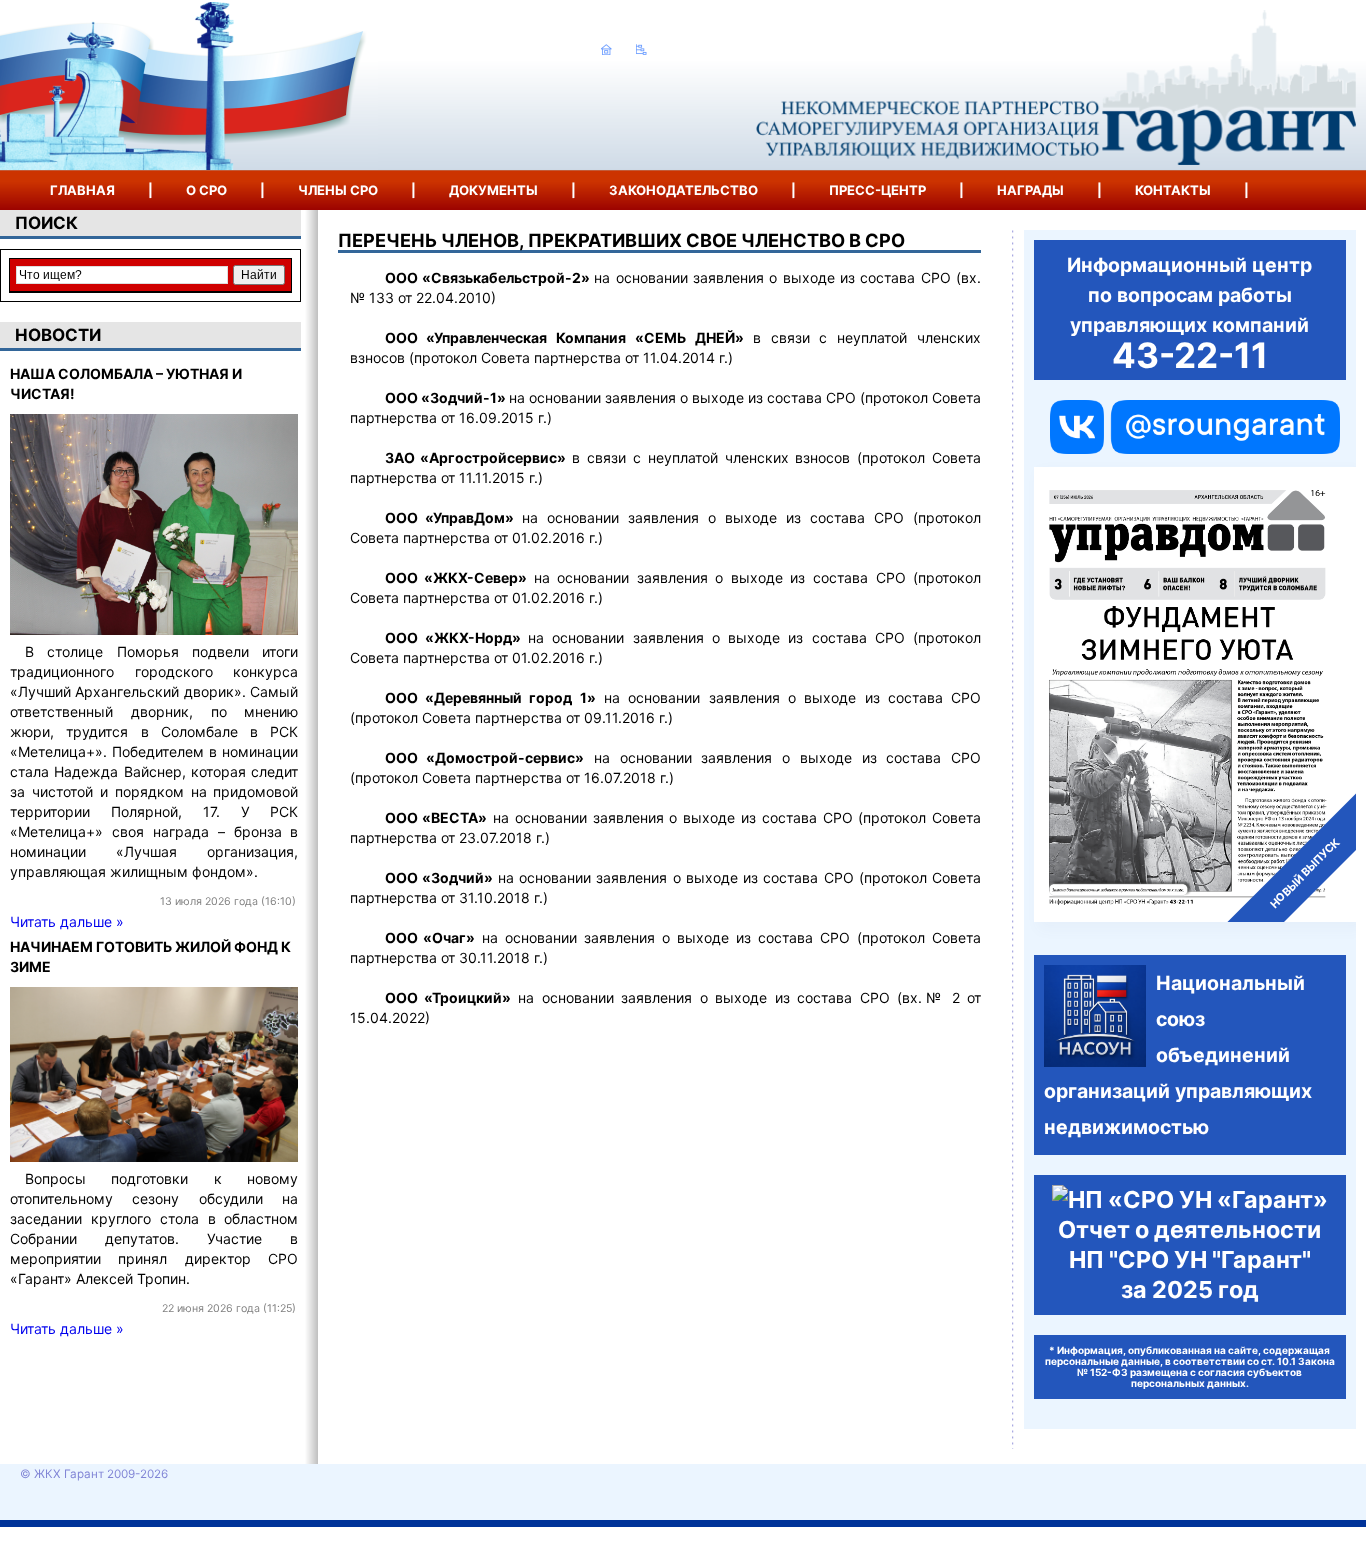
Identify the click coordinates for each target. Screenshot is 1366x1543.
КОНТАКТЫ (1173, 190)
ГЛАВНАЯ (82, 190)
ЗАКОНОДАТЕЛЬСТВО (683, 190)
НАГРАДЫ (1030, 190)
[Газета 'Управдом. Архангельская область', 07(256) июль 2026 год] (1195, 694)
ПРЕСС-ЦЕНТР (877, 190)
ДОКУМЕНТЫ (493, 190)
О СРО (206, 190)
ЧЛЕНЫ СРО (338, 190)
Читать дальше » (67, 921)
